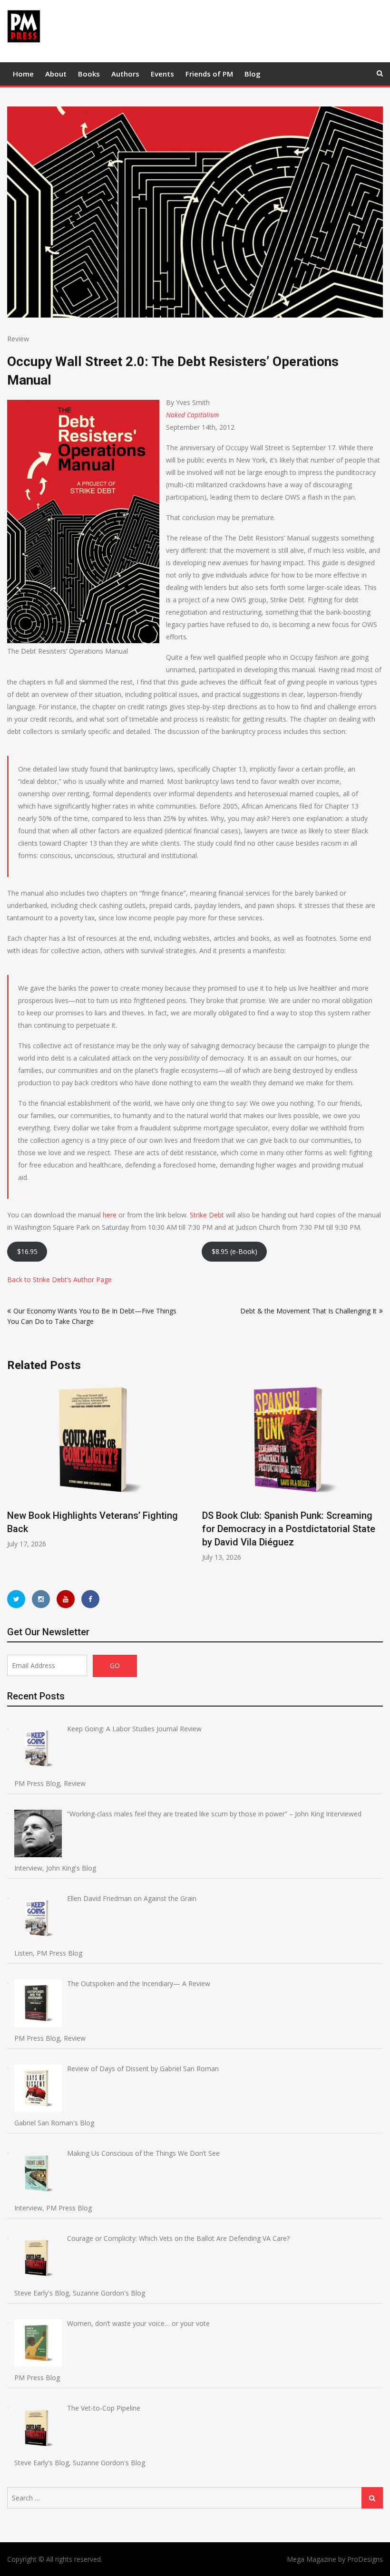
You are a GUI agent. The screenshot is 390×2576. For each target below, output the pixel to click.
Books (89, 74)
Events (162, 74)
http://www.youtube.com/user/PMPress (66, 1599)
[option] (97, 1465)
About (56, 74)
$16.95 (27, 1251)
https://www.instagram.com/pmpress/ (41, 1599)
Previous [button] (13, 1476)
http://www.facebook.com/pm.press (90, 1599)
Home (23, 74)
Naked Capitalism (192, 415)
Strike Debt (207, 1215)
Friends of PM (209, 74)
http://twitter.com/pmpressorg (16, 1599)
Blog (253, 74)
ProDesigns (365, 2559)
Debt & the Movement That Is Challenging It (308, 1311)
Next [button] (377, 1476)
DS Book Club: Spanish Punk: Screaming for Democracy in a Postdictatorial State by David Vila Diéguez (289, 1529)
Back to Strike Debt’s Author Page (59, 1279)
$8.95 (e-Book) (234, 1251)
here (110, 1215)
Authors (125, 74)
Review (18, 339)
